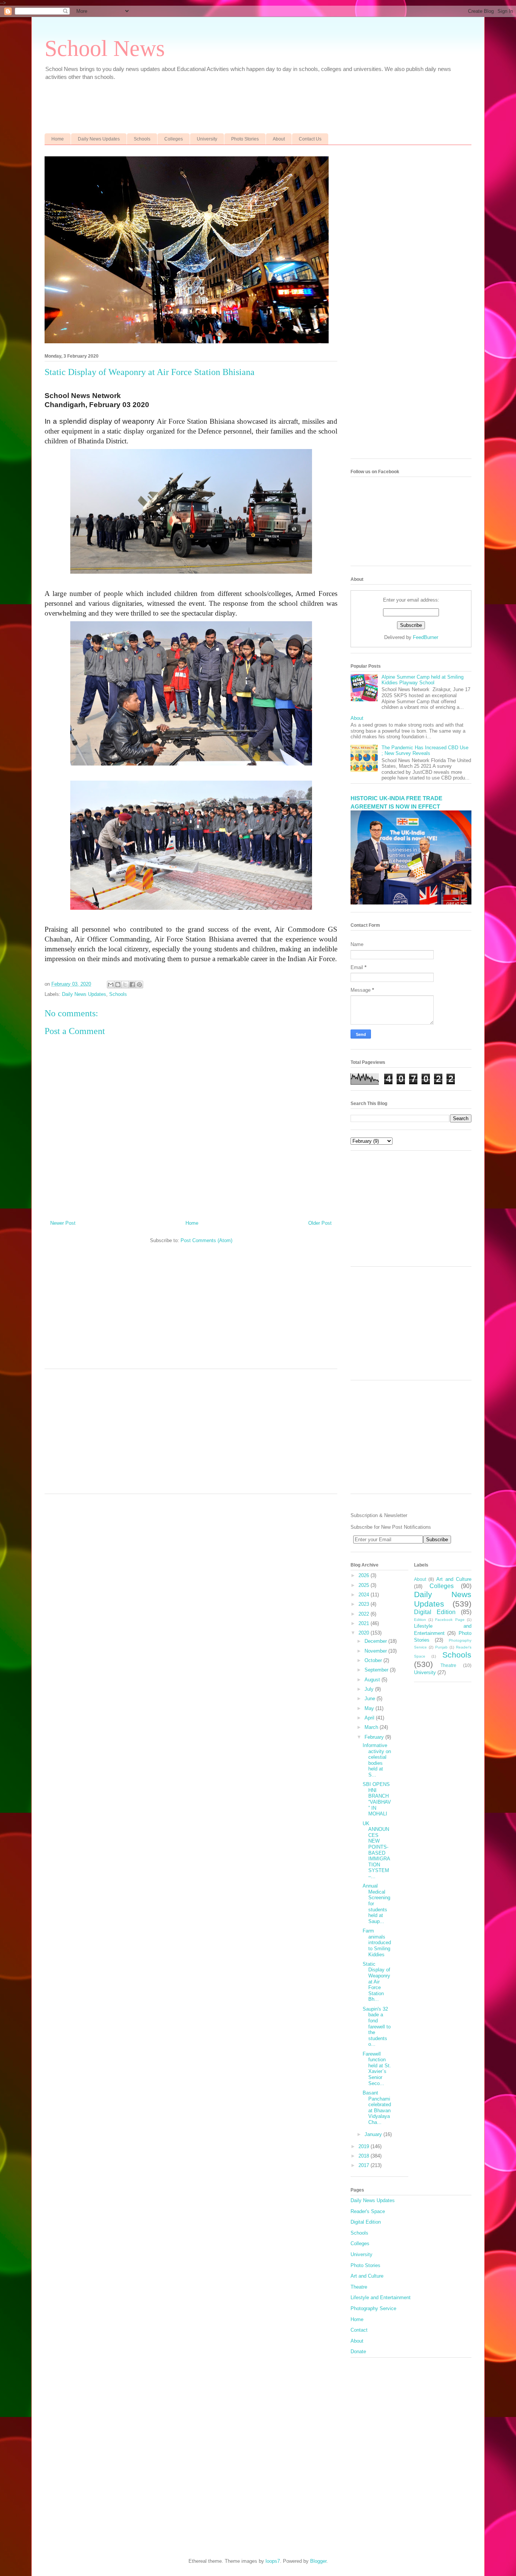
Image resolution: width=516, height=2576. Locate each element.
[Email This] (111, 985)
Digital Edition (435, 1612)
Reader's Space (368, 2211)
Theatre (448, 1665)
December (376, 1641)
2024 (365, 1595)
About (279, 139)
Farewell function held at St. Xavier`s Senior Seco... (377, 2069)
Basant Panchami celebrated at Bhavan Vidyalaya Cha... (377, 2108)
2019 (365, 2146)
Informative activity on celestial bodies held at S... (377, 1760)
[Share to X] (125, 985)
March (372, 1727)
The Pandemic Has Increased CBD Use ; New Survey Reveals (425, 751)
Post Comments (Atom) (206, 1240)
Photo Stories (245, 139)
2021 (365, 1623)
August (373, 1680)
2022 (365, 1614)
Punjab (441, 1647)
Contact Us (310, 139)
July (370, 1689)
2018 (365, 2156)
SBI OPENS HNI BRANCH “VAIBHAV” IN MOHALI (377, 1799)
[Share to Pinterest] (139, 985)
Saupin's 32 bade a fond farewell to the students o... (377, 2027)
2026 (365, 1575)
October (374, 1660)
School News (105, 48)
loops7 (273, 2561)
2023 (365, 1604)
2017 (365, 2165)
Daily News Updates (99, 139)
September (377, 1670)
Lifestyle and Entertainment (381, 2297)
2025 (365, 1585)
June (371, 1699)
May (370, 1708)
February (375, 1737)
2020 (365, 1633)
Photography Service (373, 2308)
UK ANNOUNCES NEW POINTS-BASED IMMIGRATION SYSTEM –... (376, 1850)
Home (58, 139)
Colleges (174, 139)
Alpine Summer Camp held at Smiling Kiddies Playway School (423, 680)
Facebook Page (450, 1620)
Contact (359, 2330)
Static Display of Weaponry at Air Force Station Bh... (376, 1982)
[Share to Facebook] (132, 985)
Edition (420, 1620)
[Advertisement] (228, 103)
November (376, 1651)
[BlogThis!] (118, 985)
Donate (358, 2351)
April (370, 1718)
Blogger (318, 2561)
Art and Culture (454, 1579)
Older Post (320, 1223)
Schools (142, 139)
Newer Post (63, 1223)
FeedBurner (426, 637)
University (207, 139)
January (374, 2134)
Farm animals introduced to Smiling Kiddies (377, 1942)
